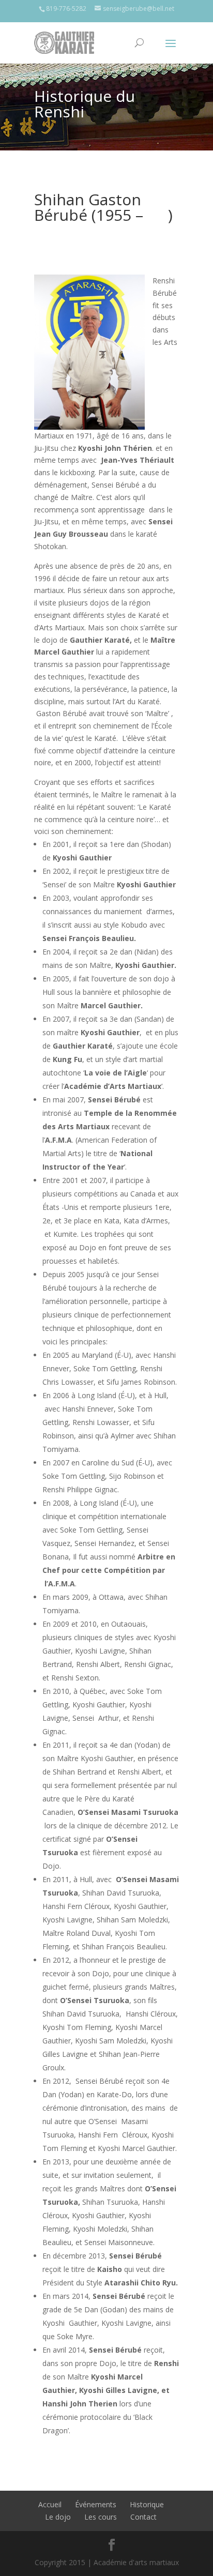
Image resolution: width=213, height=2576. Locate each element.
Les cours (101, 2517)
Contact (143, 2517)
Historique (147, 2504)
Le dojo (58, 2517)
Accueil (50, 2504)
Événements (96, 2504)
